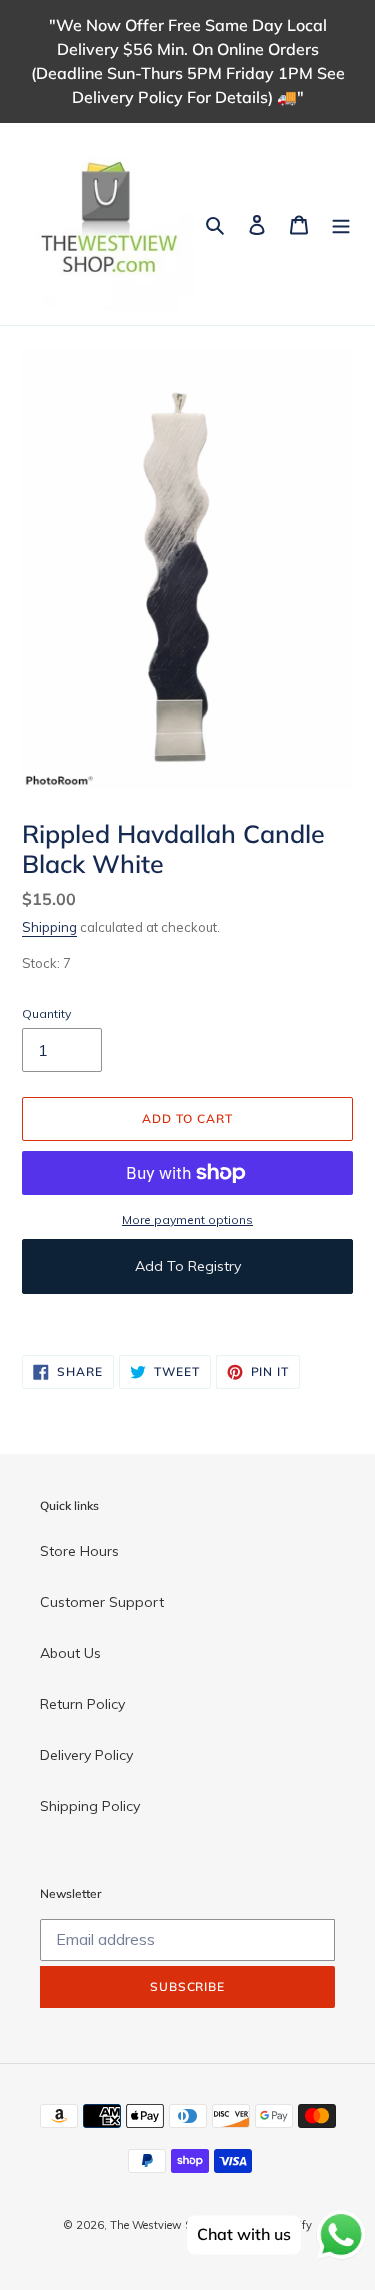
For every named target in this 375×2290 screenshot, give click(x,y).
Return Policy (82, 1704)
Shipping (49, 927)
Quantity (46, 1013)
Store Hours (79, 1551)
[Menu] (341, 223)
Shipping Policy (90, 1806)
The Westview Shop (160, 2225)
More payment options (187, 1219)
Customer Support (102, 1602)
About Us (70, 1653)
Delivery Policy (86, 1755)
